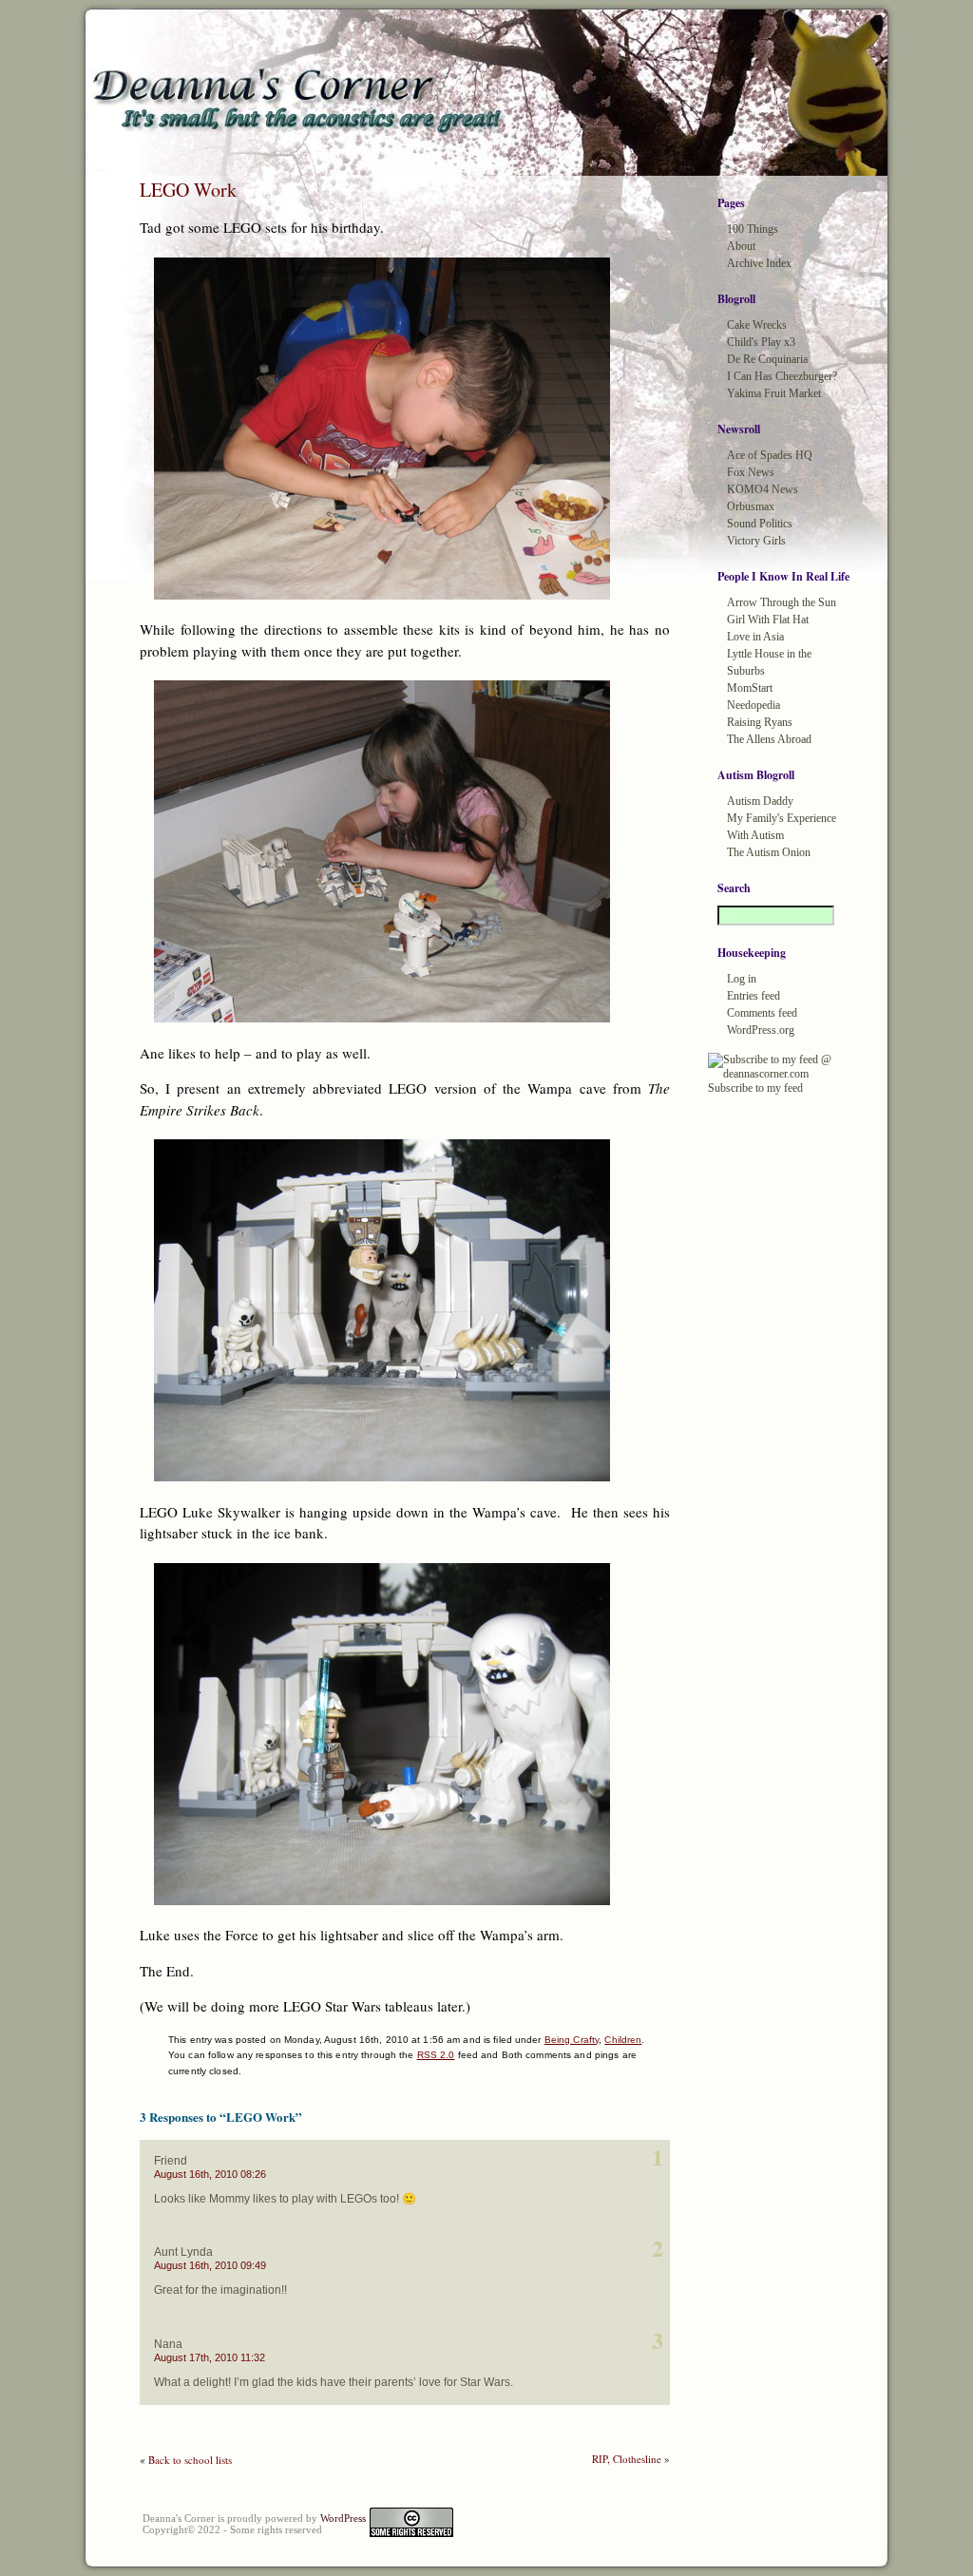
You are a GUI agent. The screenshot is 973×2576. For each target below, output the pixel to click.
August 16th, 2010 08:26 (210, 2174)
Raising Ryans (760, 722)
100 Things (753, 229)
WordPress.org (761, 1030)
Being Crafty (572, 2040)
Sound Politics (760, 524)
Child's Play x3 (761, 342)
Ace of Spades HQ (770, 455)
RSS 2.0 (436, 2055)
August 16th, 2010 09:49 (210, 2265)
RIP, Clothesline (627, 2459)
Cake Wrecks (757, 325)
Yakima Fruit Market (774, 393)
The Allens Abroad (769, 739)
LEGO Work (188, 190)
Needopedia (754, 705)
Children (623, 2040)
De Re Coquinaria (767, 359)
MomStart (750, 688)
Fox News (751, 472)
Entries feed (754, 996)
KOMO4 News (763, 489)
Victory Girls (756, 541)
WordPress (343, 2518)
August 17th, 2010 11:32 (210, 2357)
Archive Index (759, 263)
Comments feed (762, 1013)
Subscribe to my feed (755, 1088)
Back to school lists (190, 2460)
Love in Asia (755, 637)
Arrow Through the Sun (782, 602)
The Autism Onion (769, 852)
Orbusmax (751, 506)
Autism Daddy (760, 801)
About (741, 246)
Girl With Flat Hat (768, 620)
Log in (742, 979)
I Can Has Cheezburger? (782, 376)
